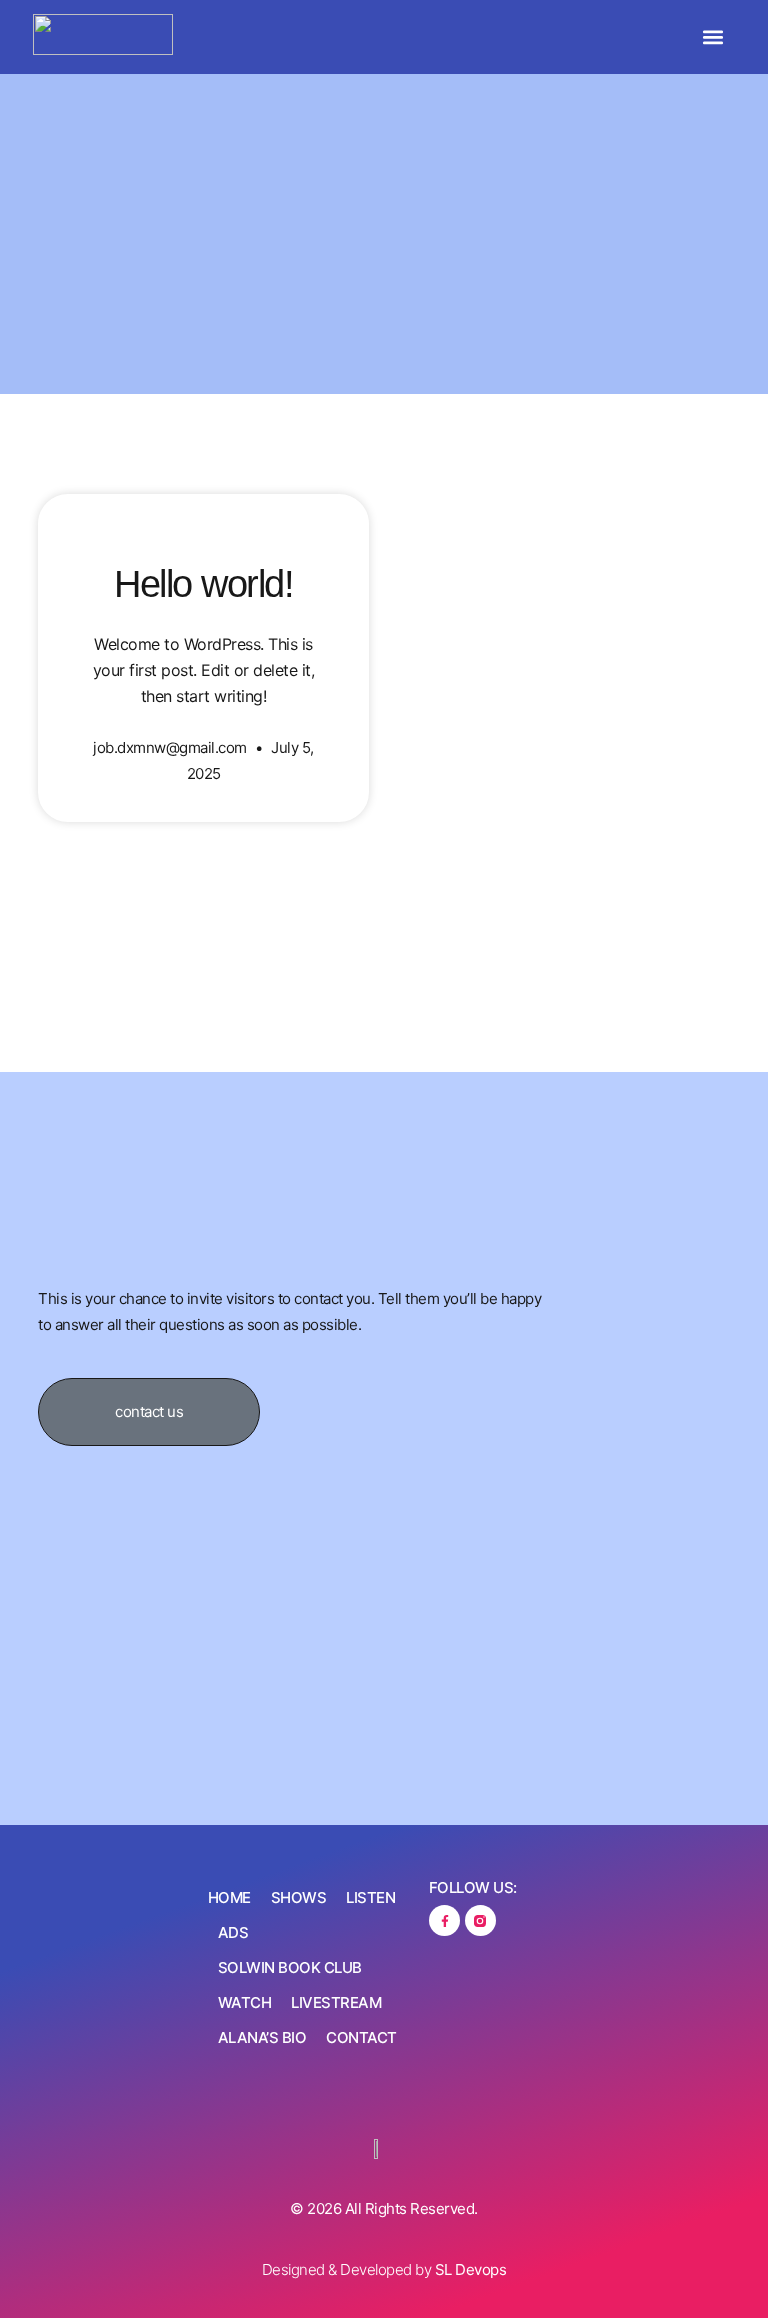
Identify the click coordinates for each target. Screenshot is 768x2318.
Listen (370, 1897)
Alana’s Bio (262, 2037)
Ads (233, 1932)
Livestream (336, 2002)
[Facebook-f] (444, 1920)
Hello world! (203, 584)
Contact (361, 2037)
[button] (713, 37)
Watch (245, 2002)
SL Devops (471, 2269)
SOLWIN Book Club (290, 1967)
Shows (299, 1897)
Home (229, 1897)
